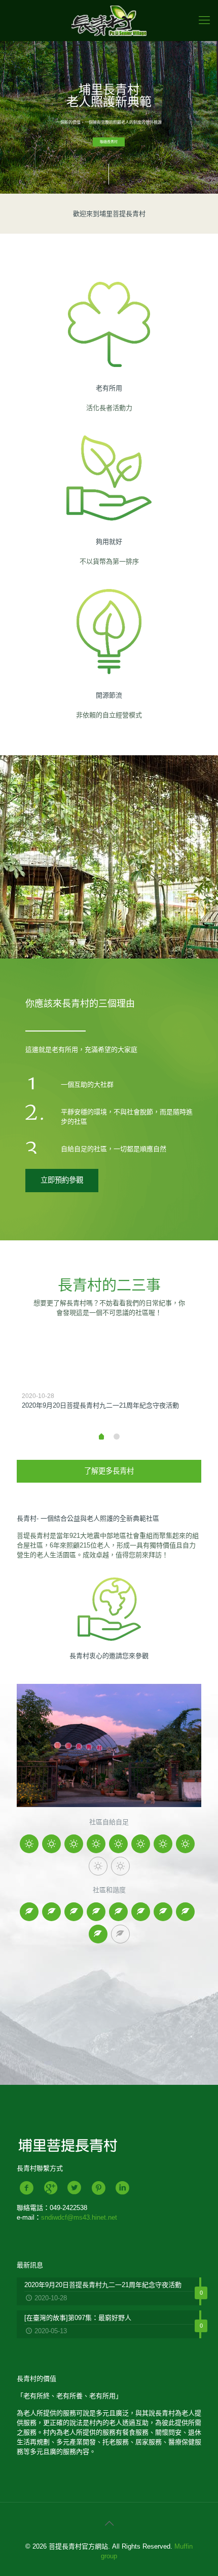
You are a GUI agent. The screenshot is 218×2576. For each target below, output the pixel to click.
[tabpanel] (109, 1391)
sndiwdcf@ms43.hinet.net (79, 2217)
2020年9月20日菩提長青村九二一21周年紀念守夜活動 (100, 1405)
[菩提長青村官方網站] (109, 20)
